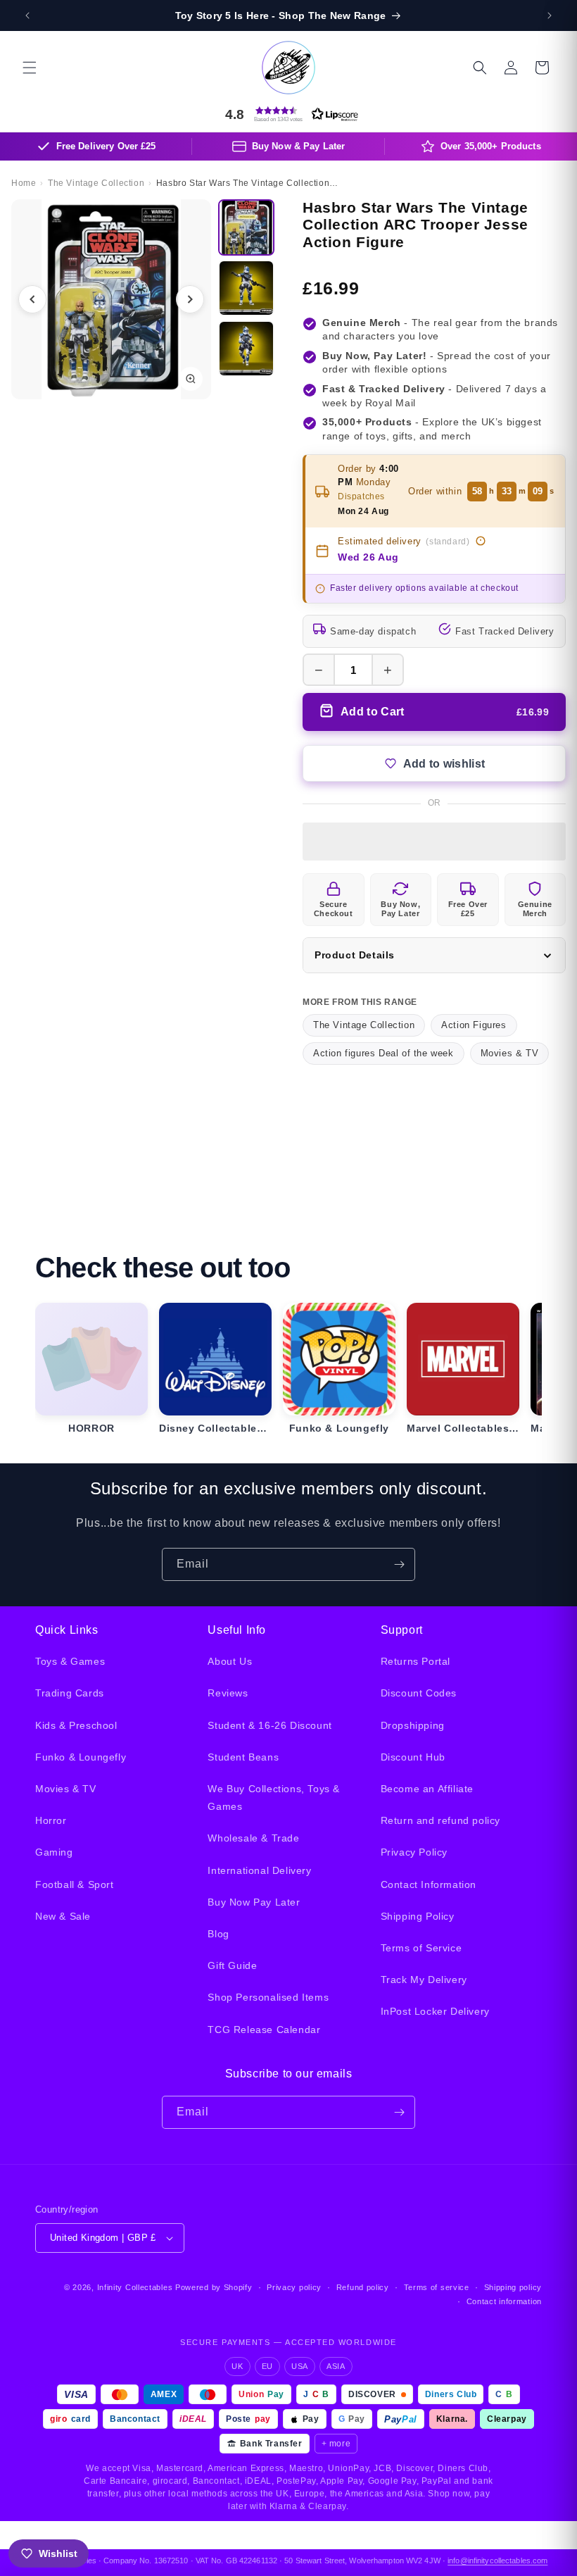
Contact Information (429, 1884)
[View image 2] (246, 288)
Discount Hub (413, 1757)
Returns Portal (416, 1661)
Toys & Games (70, 1661)
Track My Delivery (424, 1980)
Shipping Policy (418, 1916)
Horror (51, 1820)
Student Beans (243, 1757)
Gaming (54, 1852)
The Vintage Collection (364, 1025)
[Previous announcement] (27, 15)
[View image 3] (246, 349)
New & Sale (63, 1916)
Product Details (355, 955)
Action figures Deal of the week (383, 1053)
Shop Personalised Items (268, 1997)
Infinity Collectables (135, 2287)
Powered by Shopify (214, 2287)
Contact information (504, 2301)
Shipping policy (513, 2287)
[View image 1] (246, 227)
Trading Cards (70, 1693)
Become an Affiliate (427, 1789)
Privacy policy (294, 2287)
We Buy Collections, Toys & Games (274, 1797)
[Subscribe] (399, 1564)
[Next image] (190, 299)
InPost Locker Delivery (435, 2011)
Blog (218, 1934)
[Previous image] (32, 299)
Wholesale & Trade (253, 1838)
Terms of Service (421, 1948)
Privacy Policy (414, 1852)
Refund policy (363, 2287)
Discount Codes (419, 1693)
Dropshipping (413, 1725)
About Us (230, 1661)
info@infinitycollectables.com (497, 2561)
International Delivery (259, 1870)
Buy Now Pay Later (254, 1902)
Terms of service (437, 2287)
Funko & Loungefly (81, 1757)
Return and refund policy (440, 1820)
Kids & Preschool (76, 1725)
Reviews (228, 1693)
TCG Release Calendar (264, 2030)
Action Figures (474, 1025)
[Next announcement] (550, 15)
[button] (30, 68)
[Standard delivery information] (481, 541)
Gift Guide (232, 1965)
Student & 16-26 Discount (270, 1725)
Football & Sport (75, 1884)
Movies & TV (510, 1053)
